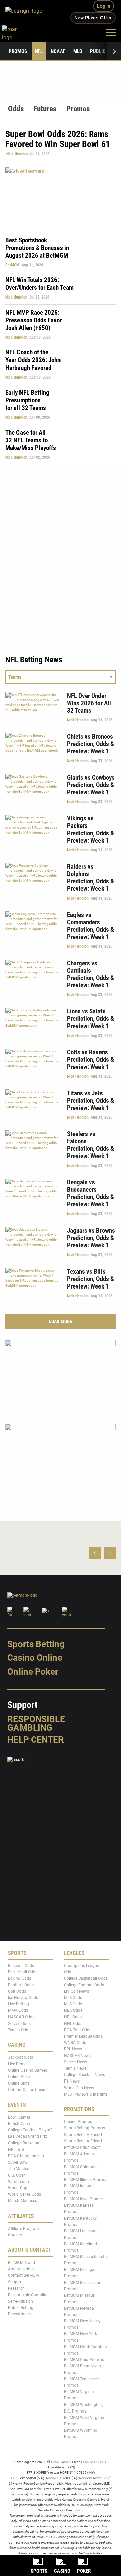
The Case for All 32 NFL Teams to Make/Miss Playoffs (31, 440)
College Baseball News (84, 2075)
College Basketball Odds (86, 1978)
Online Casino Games (28, 2070)
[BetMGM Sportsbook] (27, 12)
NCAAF (58, 51)
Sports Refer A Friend (83, 2135)
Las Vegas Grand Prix (28, 2136)
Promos (18, 51)
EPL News (73, 2049)
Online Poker (33, 1672)
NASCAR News (77, 2055)
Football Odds (21, 1985)
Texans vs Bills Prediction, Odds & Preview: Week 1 (90, 1279)
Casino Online (35, 1658)
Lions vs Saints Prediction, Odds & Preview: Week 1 (90, 1019)
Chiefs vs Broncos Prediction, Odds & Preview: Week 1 (90, 744)
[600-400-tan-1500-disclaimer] (61, 1460)
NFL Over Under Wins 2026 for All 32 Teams (89, 703)
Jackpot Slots (21, 2057)
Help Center (36, 1740)
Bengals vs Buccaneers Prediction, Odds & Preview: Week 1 (90, 1193)
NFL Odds (73, 2017)
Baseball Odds (21, 1966)
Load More (61, 1321)
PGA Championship (26, 2156)
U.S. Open (17, 2175)
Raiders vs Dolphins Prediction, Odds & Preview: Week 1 (90, 878)
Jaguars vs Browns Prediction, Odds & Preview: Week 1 (91, 1238)
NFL (39, 51)
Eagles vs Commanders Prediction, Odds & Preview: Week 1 (90, 926)
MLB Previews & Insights (86, 2094)
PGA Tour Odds (78, 2030)
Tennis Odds (19, 2030)
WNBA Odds (75, 2043)
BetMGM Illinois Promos (86, 2180)
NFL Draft (17, 2150)
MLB (78, 51)
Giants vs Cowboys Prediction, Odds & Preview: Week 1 (91, 785)
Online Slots (19, 2083)
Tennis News (75, 2068)
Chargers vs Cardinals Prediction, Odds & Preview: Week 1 (90, 974)
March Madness (23, 2201)
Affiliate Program (24, 2229)
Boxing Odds (19, 1978)
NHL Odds (73, 2024)
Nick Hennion (17, 154)
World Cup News (79, 2088)
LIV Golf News (76, 1991)
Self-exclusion (21, 2301)
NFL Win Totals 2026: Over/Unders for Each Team (39, 284)
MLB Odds (73, 1998)
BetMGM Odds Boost (82, 2148)
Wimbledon (18, 2182)
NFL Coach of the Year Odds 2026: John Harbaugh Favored (33, 360)
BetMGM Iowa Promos (84, 2199)
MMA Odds (18, 2010)
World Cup (18, 2188)
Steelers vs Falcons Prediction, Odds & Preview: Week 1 (90, 1145)
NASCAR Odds (21, 2017)
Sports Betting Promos (84, 2128)
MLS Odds (73, 2004)
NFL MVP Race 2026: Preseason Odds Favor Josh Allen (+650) (34, 320)
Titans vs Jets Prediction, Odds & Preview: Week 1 (90, 1100)
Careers (15, 2235)
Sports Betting (36, 1644)
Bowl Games (19, 2117)
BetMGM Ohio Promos (84, 2360)
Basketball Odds (23, 1972)
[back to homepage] (17, 32)
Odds (16, 109)
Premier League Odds (83, 2036)
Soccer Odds (19, 2024)
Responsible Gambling (36, 1723)
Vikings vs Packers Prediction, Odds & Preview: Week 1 (90, 829)
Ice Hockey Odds (23, 1998)
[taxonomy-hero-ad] (61, 198)
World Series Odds (25, 2194)
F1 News (72, 2081)
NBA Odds (73, 2010)
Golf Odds (17, 1991)
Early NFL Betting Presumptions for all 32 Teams (27, 400)
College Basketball (25, 2143)
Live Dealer (18, 2064)
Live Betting (18, 2004)
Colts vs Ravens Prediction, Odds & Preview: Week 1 (90, 1060)
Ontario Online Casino (28, 2090)
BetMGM (12, 265)
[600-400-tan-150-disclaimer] (61, 1376)
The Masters (19, 2169)
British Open (19, 2124)
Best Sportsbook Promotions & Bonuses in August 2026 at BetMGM (37, 248)
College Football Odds (84, 1985)
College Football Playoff (30, 2130)
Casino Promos (78, 2122)
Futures (45, 109)
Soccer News (75, 2062)
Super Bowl (18, 2162)
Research (16, 2288)
